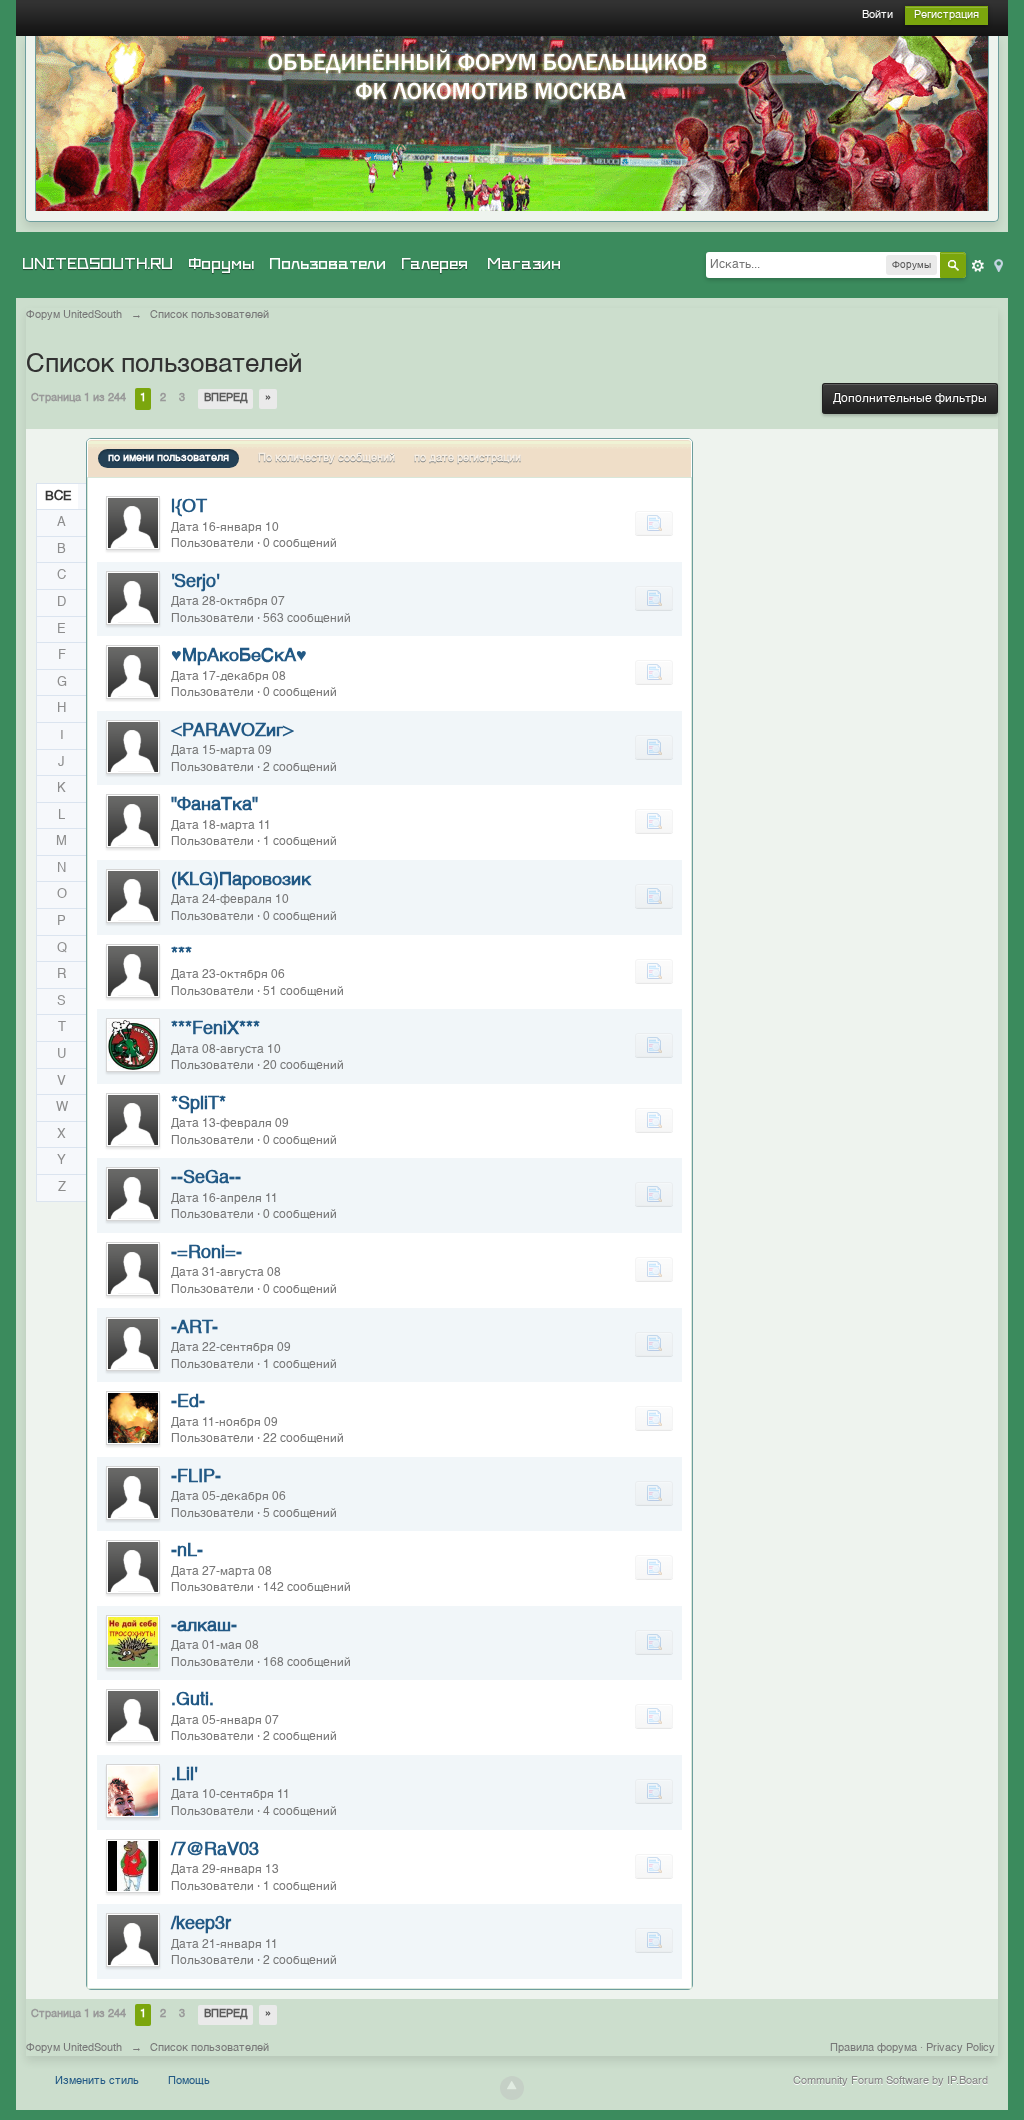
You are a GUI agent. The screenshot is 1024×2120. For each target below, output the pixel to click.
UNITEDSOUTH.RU (97, 264)
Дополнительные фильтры (910, 399)
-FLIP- (196, 1477)
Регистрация (946, 15)
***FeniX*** (215, 1029)
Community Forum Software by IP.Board (890, 2081)
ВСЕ (58, 496)
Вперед (225, 398)
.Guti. (192, 1700)
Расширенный (978, 266)
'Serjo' (195, 582)
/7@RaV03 (215, 1850)
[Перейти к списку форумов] (512, 123)
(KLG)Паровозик (241, 880)
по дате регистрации (467, 458)
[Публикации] (654, 523)
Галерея (434, 264)
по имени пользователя (168, 458)
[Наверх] (512, 2088)
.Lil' (184, 1775)
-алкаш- (204, 1626)
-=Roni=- (206, 1253)
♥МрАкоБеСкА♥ (239, 656)
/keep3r (201, 1924)
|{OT (189, 507)
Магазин (524, 264)
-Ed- (188, 1402)
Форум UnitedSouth (74, 2048)
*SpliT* (198, 1104)
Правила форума (873, 2048)
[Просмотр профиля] (133, 523)
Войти (877, 15)
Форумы (221, 264)
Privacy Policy (960, 2048)
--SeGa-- (206, 1178)
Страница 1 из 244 (78, 398)
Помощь (189, 2081)
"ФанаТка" (214, 805)
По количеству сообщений (326, 458)
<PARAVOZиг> (232, 731)
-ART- (194, 1328)
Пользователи (327, 264)
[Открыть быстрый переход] (997, 264)
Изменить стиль (97, 2081)
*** (181, 955)
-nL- (187, 1551)
